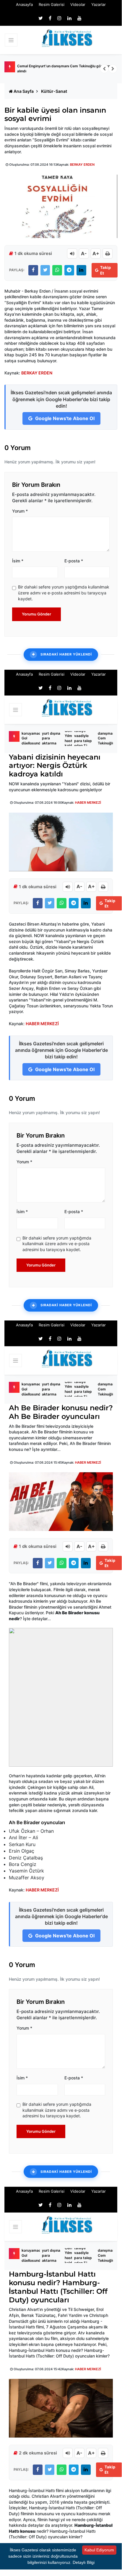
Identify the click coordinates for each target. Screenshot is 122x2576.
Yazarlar (99, 4)
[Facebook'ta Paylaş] (33, 270)
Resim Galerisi (52, 4)
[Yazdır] (108, 253)
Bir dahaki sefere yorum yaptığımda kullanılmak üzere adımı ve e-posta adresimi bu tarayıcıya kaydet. (64, 593)
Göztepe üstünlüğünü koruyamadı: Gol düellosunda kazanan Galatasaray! (33, 738)
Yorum (20, 511)
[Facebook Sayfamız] (50, 18)
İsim (18, 561)
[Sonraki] (113, 69)
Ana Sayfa (24, 91)
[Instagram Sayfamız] (59, 18)
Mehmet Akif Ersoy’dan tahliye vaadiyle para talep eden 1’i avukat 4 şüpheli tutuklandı (83, 738)
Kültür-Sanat (54, 91)
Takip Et (105, 270)
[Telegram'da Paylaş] (69, 270)
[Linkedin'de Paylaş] (81, 270)
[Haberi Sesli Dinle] (72, 253)
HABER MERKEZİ (88, 803)
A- (84, 253)
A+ (96, 253)
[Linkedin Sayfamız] (69, 18)
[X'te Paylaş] (45, 270)
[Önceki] (104, 69)
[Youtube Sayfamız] (79, 18)
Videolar (78, 4)
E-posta (74, 561)
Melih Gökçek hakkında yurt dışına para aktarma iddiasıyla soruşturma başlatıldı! (52, 738)
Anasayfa (24, 4)
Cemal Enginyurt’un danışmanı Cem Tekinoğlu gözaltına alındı (65, 68)
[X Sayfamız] (41, 18)
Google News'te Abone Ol (64, 418)
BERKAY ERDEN (82, 165)
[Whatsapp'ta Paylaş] (57, 270)
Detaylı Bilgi (84, 2562)
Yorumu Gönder (36, 614)
